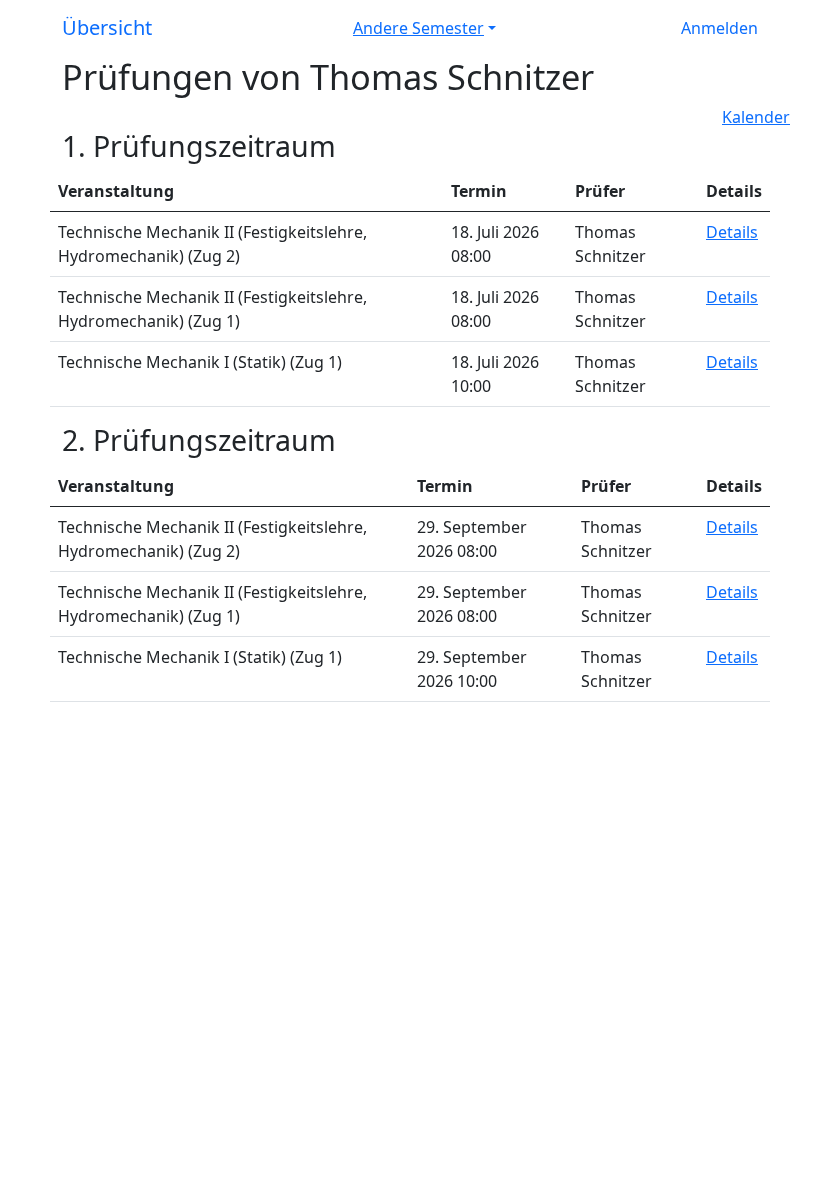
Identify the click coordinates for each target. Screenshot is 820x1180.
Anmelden (719, 28)
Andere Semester (418, 28)
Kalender (756, 117)
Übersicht (107, 27)
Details (732, 232)
